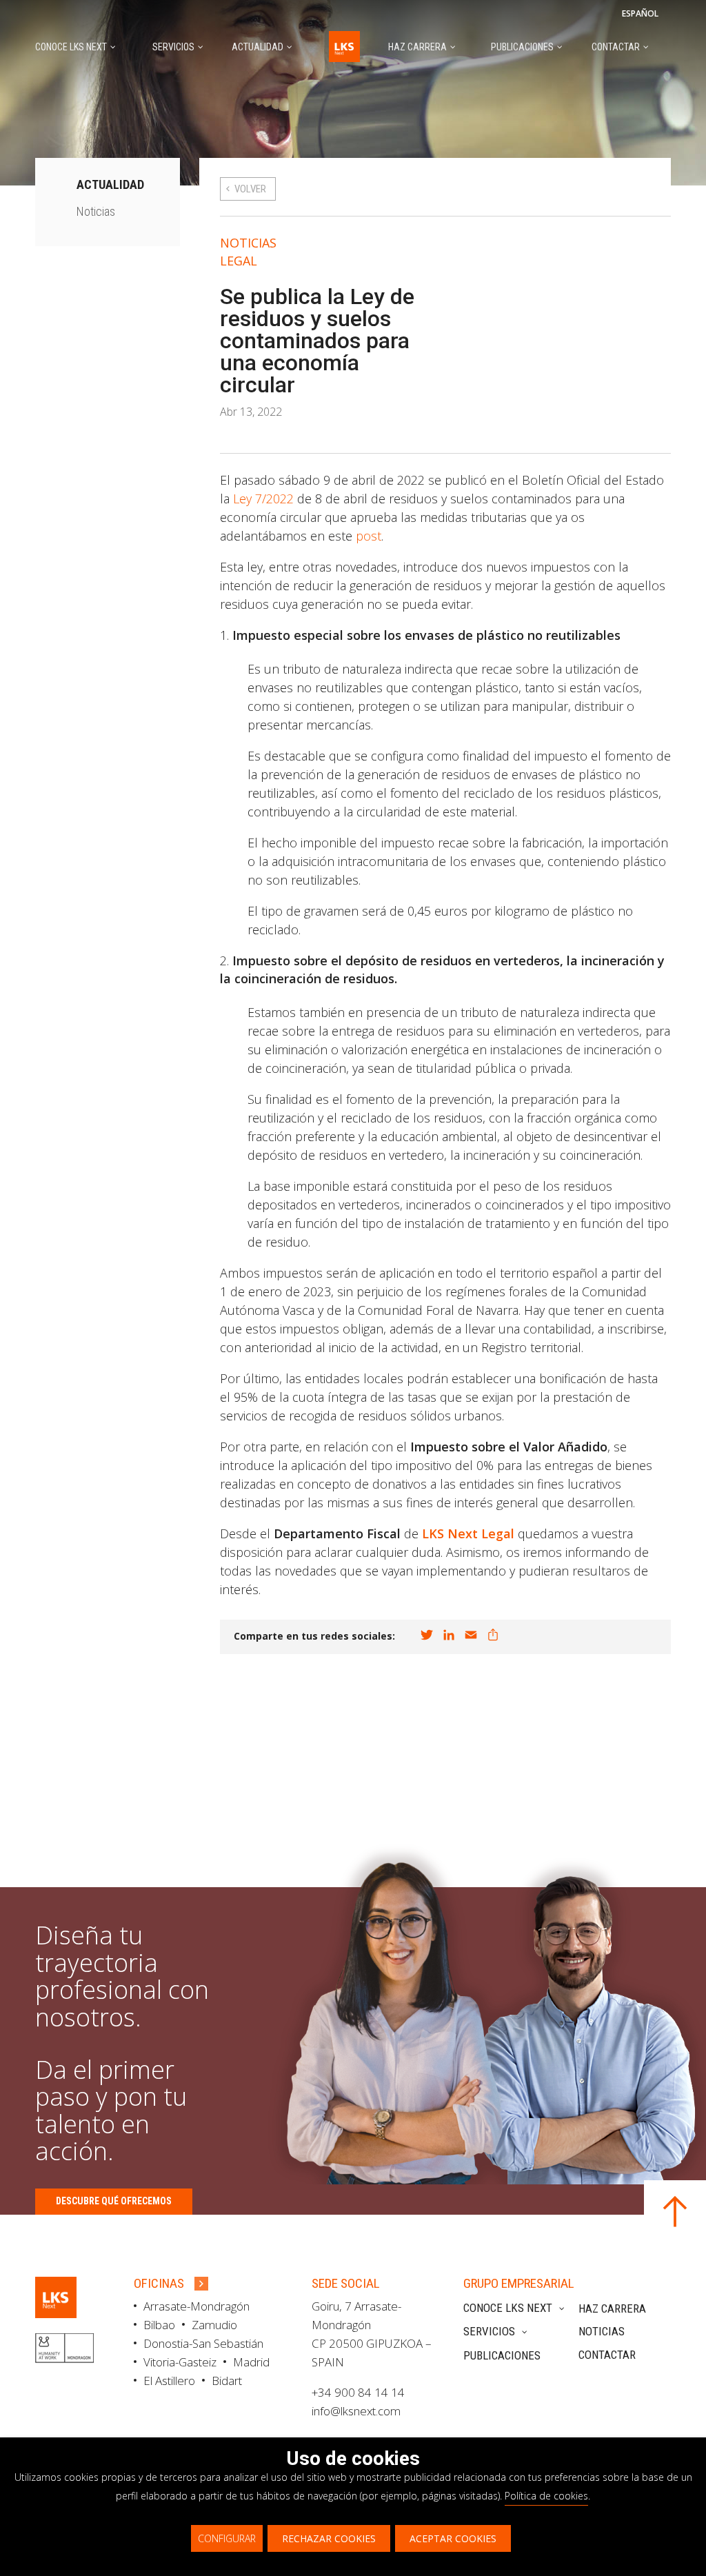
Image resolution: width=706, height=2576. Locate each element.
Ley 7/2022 (263, 499)
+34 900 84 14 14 (358, 2392)
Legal (239, 261)
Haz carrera (612, 2308)
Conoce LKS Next (508, 2308)
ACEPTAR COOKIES (453, 2538)
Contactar (607, 2355)
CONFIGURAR (227, 2538)
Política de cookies (546, 2496)
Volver (250, 189)
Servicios (489, 2331)
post (369, 536)
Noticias (248, 243)
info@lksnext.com (356, 2411)
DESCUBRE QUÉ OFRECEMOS (114, 2201)
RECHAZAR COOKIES (329, 2538)
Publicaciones (502, 2355)
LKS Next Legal (468, 1533)
